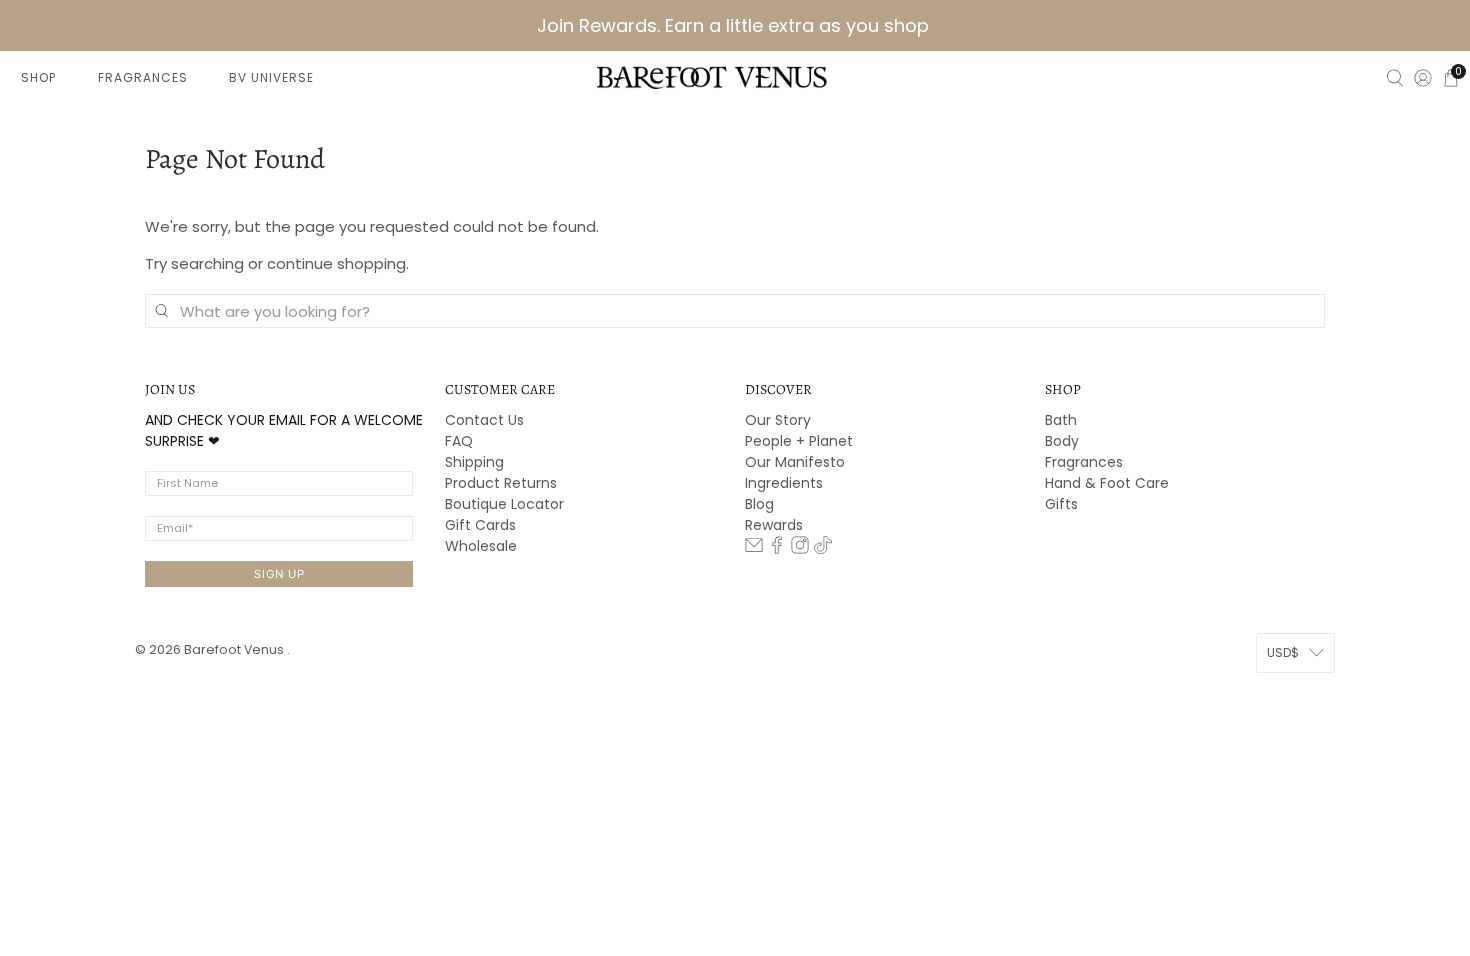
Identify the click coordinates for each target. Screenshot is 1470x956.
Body (1062, 441)
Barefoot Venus (235, 649)
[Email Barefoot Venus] (754, 549)
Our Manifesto (795, 462)
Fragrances (1084, 462)
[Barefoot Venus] (712, 77)
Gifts (1061, 504)
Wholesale (481, 546)
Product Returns (501, 483)
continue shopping (336, 263)
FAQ (459, 441)
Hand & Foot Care (1107, 483)
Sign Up (279, 574)
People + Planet (799, 441)
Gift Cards (480, 525)
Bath (1061, 420)
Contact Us (484, 420)
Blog (759, 504)
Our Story (778, 420)
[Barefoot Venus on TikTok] (823, 549)
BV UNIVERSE (271, 77)
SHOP (38, 77)
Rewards (774, 525)
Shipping (474, 462)
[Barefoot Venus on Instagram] (800, 549)
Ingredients (784, 483)
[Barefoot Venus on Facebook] (777, 549)
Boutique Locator (504, 504)
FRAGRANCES (143, 77)
